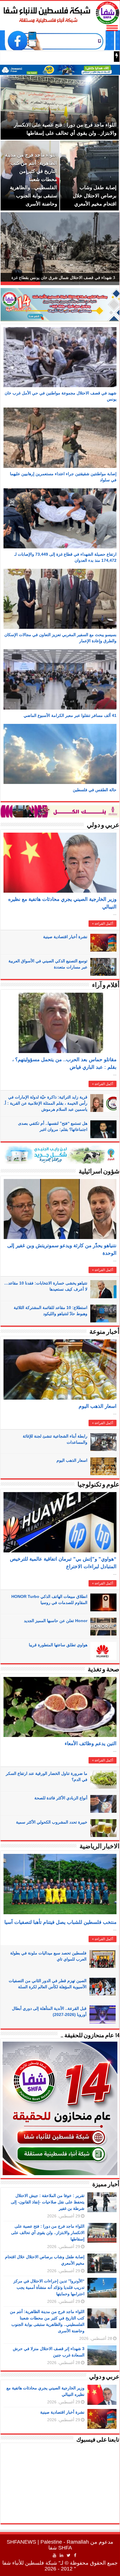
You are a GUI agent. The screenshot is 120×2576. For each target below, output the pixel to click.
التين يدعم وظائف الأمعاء (91, 1744)
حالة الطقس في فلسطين (95, 790)
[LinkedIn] (61, 2555)
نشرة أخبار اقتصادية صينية (65, 937)
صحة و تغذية (104, 1670)
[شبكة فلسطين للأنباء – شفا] (60, 12)
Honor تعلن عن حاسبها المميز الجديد (56, 1621)
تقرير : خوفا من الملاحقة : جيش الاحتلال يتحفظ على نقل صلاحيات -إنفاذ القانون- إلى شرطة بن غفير (48, 2202)
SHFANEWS (21, 2542)
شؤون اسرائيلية (99, 1172)
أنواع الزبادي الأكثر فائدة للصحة (61, 1798)
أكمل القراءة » (103, 924)
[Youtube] (54, 2555)
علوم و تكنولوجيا (98, 1485)
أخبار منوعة (104, 1332)
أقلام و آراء (106, 986)
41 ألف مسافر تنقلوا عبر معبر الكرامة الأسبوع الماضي (70, 715)
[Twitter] (69, 2555)
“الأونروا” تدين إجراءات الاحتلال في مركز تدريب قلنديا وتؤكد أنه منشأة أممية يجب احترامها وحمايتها (49, 2287)
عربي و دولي (103, 825)
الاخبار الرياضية (99, 1847)
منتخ (107, 57)
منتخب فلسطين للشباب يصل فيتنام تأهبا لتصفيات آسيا (60, 1922)
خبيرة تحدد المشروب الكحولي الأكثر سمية (52, 1822)
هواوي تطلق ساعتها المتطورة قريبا (58, 1645)
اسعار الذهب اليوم (98, 1406)
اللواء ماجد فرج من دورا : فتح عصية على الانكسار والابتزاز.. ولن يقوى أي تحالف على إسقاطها (48, 2233)
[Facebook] (75, 2555)
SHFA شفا (60, 2548)
